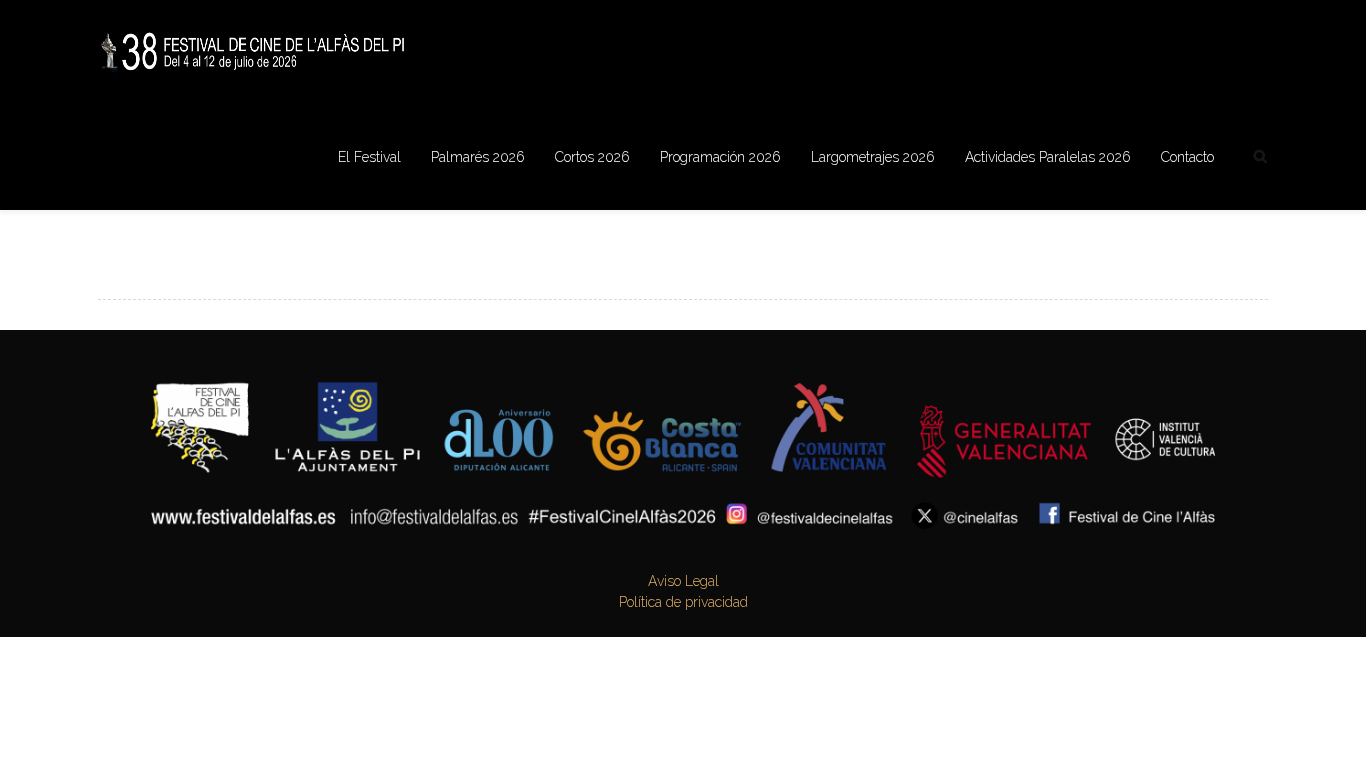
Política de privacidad (683, 602)
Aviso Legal (683, 581)
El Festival (369, 157)
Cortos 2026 (592, 157)
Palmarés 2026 (478, 157)
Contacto (1187, 157)
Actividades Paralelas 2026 (1048, 157)
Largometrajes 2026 (873, 157)
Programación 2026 (720, 157)
